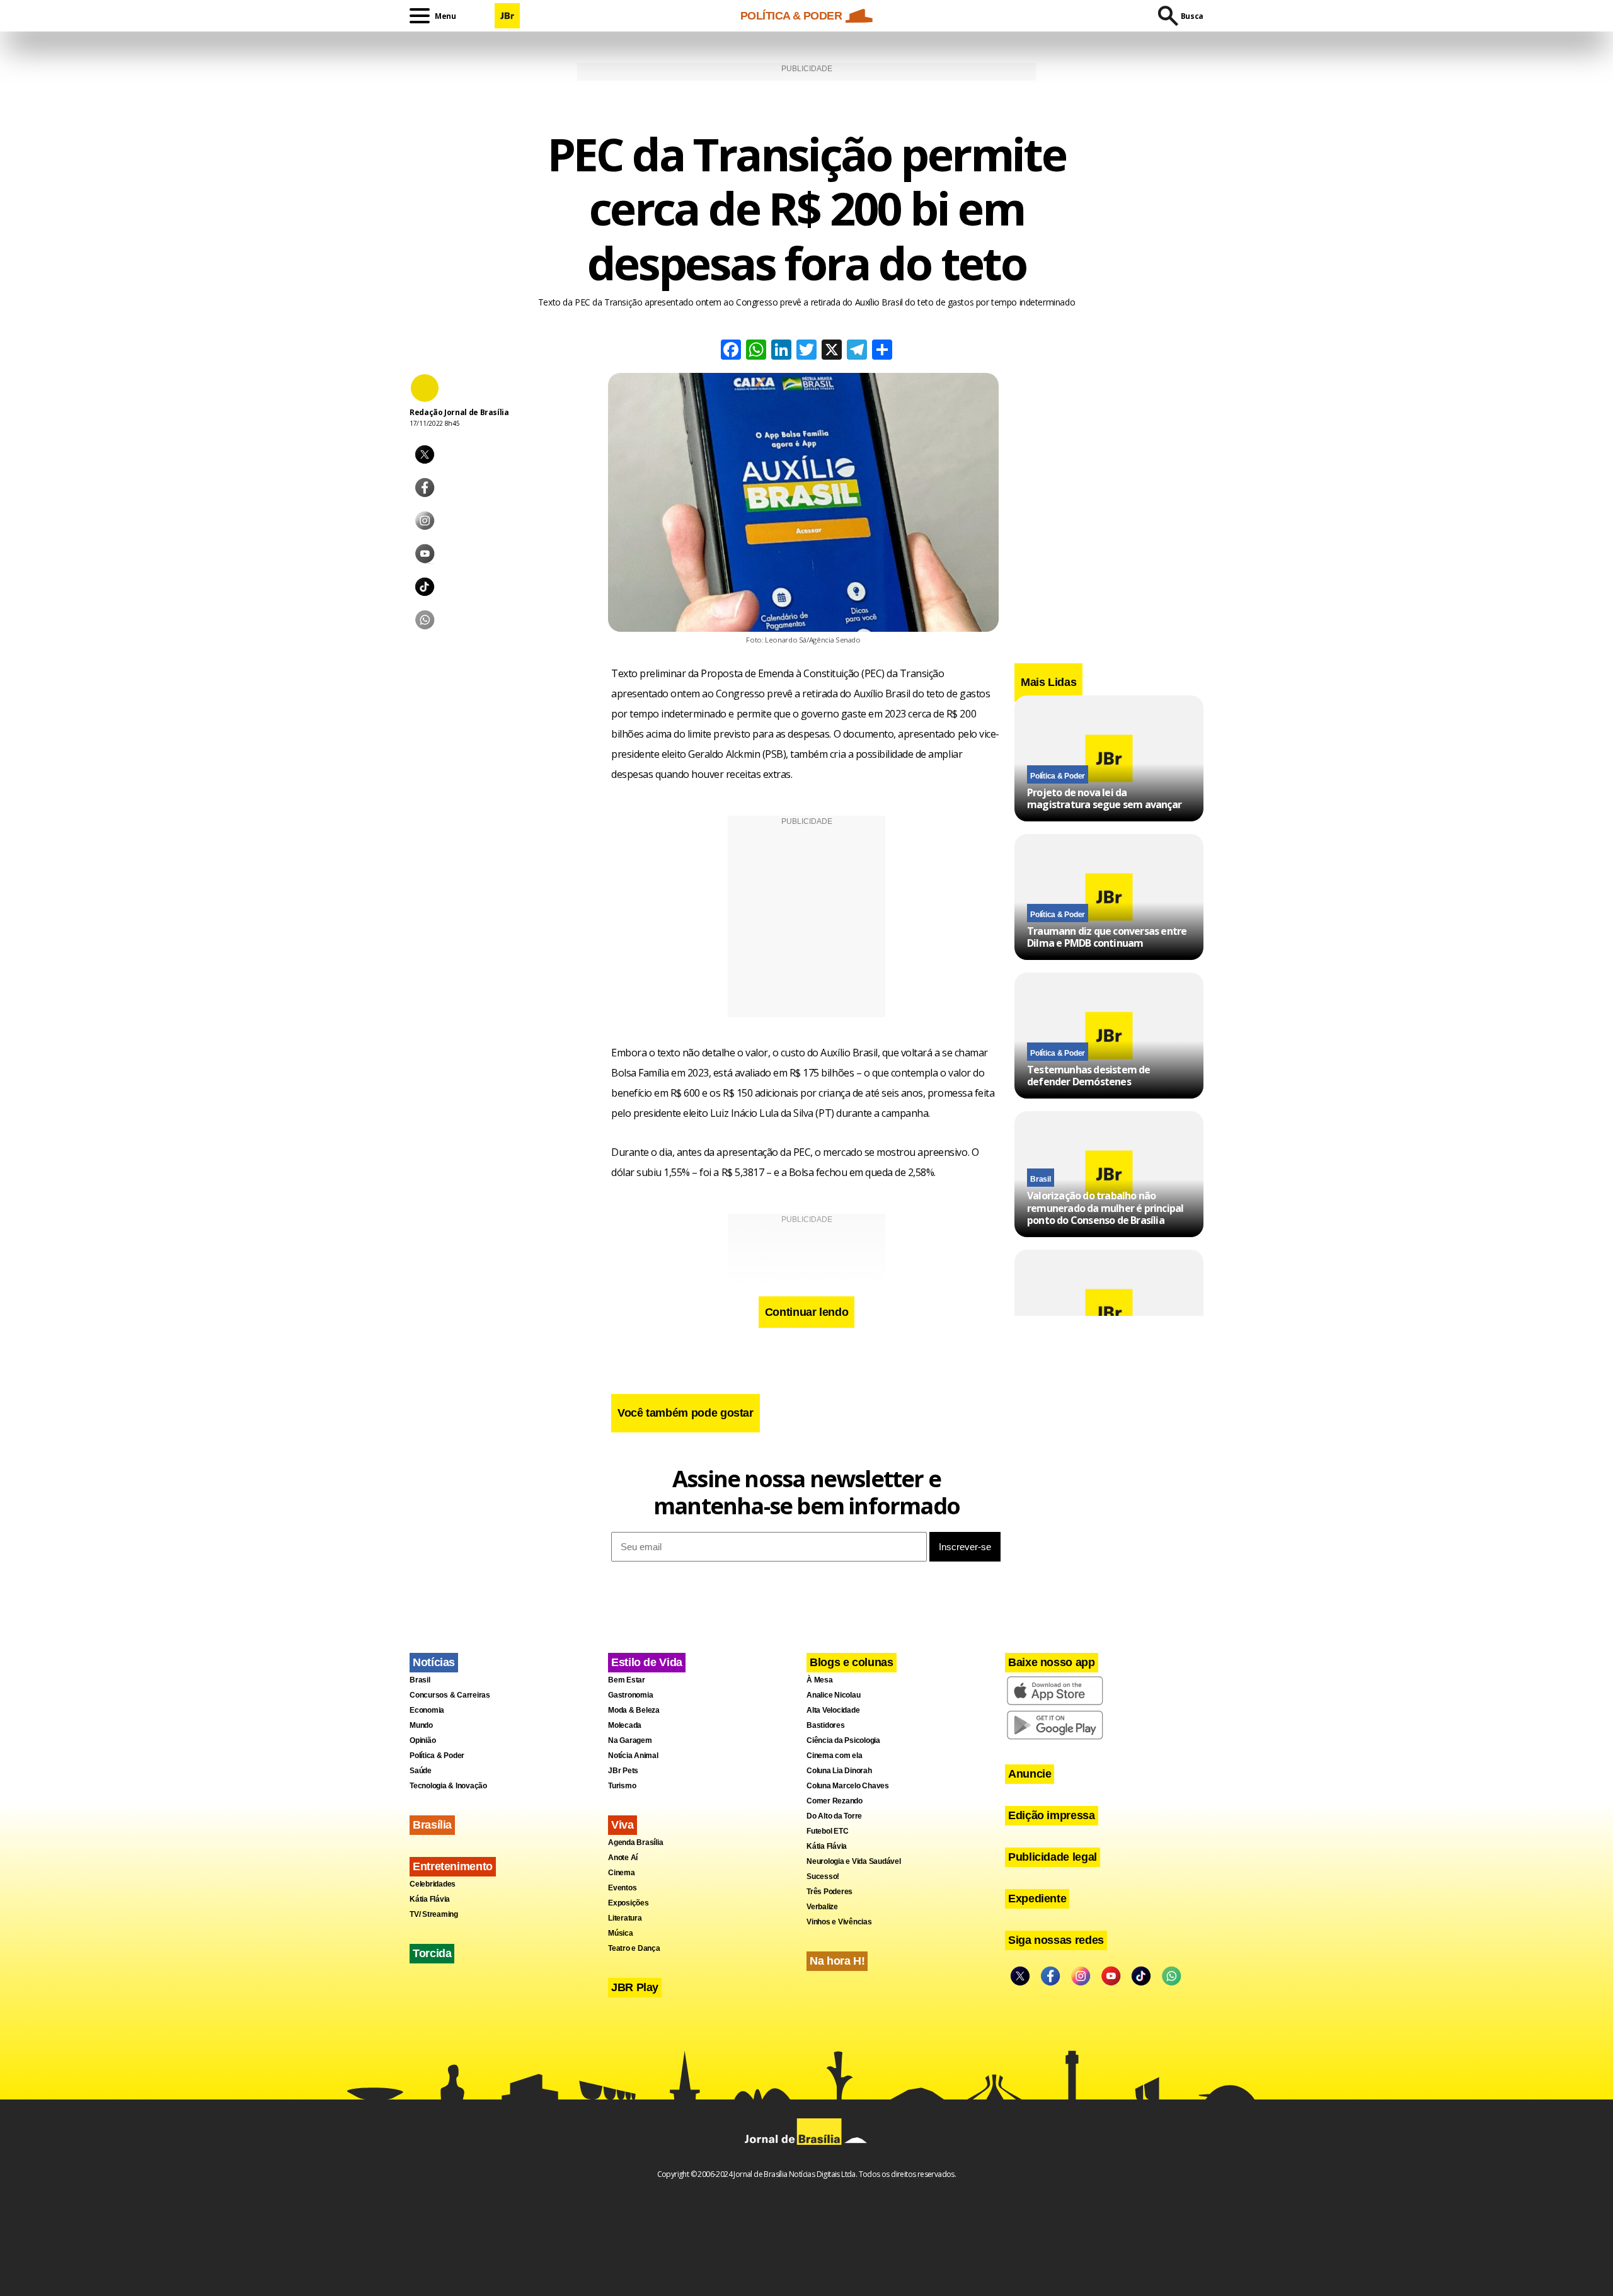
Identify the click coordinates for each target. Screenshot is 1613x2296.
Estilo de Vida (647, 1662)
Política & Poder (1058, 776)
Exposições (629, 1903)
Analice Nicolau (833, 1695)
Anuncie (1030, 1774)
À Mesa (820, 1680)
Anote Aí (623, 1858)
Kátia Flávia (430, 1899)
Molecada (625, 1725)
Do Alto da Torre (834, 1816)
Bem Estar (627, 1680)
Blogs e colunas (852, 1662)
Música (621, 1933)
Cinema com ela (835, 1756)
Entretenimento (453, 1866)
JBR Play (635, 1987)
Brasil (1041, 1180)
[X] (832, 351)
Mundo (421, 1725)
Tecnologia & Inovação (448, 1786)
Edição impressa (1052, 1815)
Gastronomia (630, 1695)
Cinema (622, 1873)
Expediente (1037, 1899)
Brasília (432, 1825)
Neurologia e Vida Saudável (854, 1861)
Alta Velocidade (833, 1710)
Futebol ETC (827, 1831)
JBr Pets (623, 1771)
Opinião (422, 1740)
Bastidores (826, 1725)
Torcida (432, 1953)
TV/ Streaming (434, 1914)
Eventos (622, 1888)
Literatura (625, 1918)
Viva (623, 1825)
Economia (427, 1710)
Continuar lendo (807, 1312)
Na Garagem (630, 1740)
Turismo (622, 1786)
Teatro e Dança (634, 1948)
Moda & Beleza (634, 1710)
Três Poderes (829, 1892)
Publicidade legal (1053, 1857)
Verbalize (822, 1907)
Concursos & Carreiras (450, 1695)
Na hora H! (837, 1961)
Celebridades (433, 1884)
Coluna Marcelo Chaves (848, 1786)
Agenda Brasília (635, 1842)
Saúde (421, 1771)
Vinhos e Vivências (839, 1922)
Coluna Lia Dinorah (839, 1771)
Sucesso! (823, 1876)
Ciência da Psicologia (843, 1740)
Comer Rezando (835, 1801)
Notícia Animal (633, 1756)
